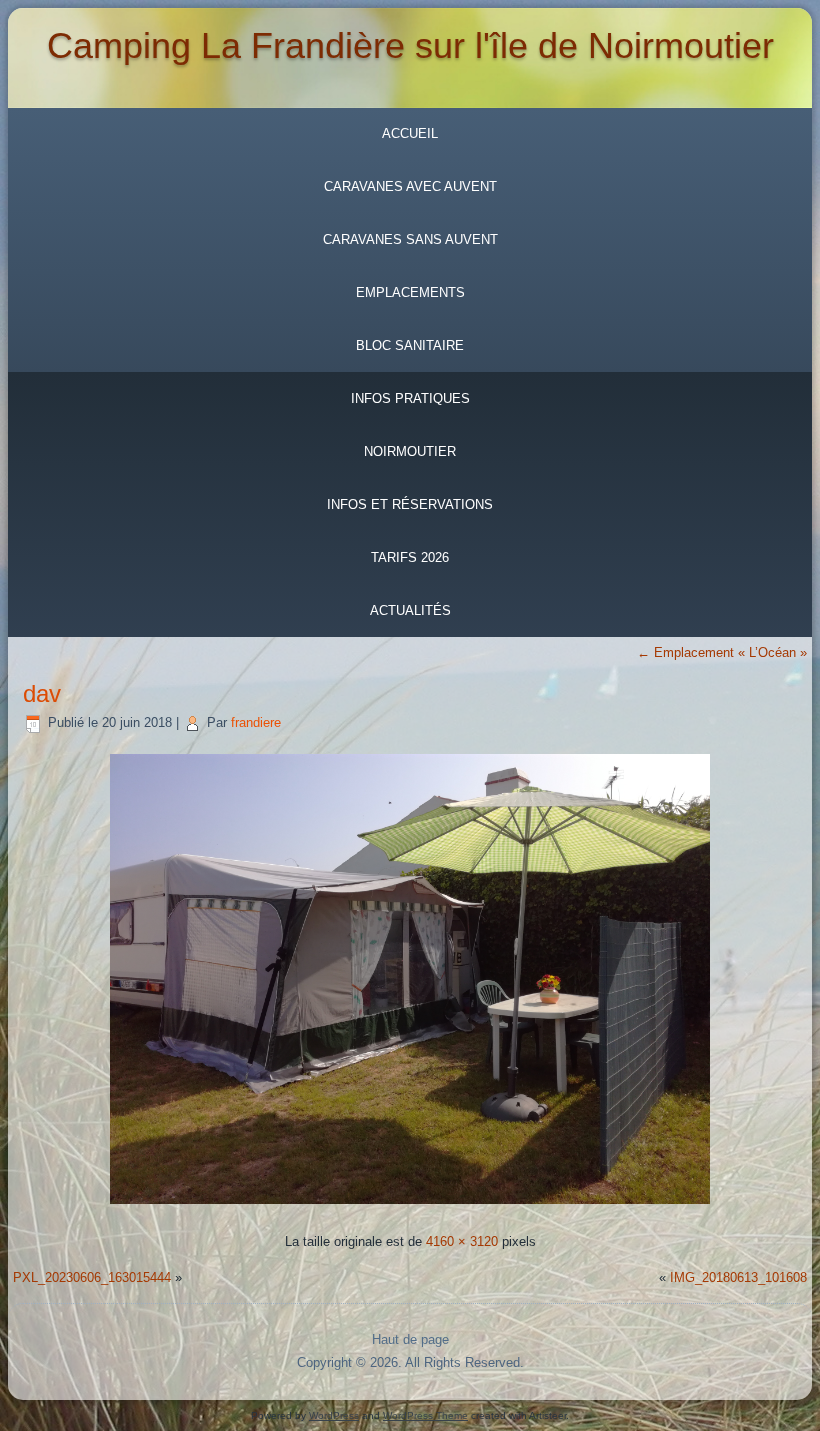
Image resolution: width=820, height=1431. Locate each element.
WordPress (334, 1415)
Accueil (410, 133)
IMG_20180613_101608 (738, 1277)
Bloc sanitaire (410, 345)
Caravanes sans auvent (410, 239)
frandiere (256, 722)
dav (42, 693)
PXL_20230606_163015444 (92, 1277)
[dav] (410, 1206)
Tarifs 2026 (410, 557)
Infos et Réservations (410, 504)
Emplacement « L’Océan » (722, 652)
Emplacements (410, 292)
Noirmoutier (410, 451)
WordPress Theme (425, 1415)
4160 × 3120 (462, 1241)
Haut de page (410, 1339)
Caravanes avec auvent (410, 186)
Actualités (410, 610)
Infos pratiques (410, 398)
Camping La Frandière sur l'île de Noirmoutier (410, 45)
